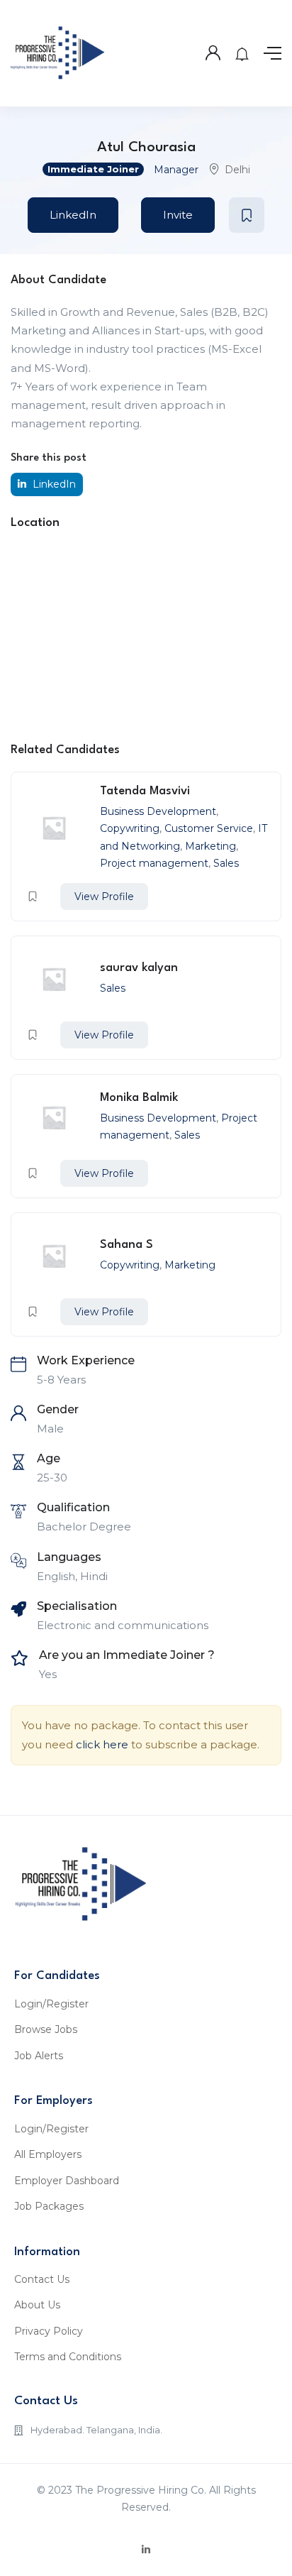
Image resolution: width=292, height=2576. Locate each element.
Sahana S (127, 1245)
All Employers (48, 2154)
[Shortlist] (247, 215)
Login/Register (51, 2004)
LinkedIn (73, 215)
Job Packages (49, 2206)
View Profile (104, 897)
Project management (154, 863)
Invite (178, 215)
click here (102, 1744)
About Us (37, 2305)
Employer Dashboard (67, 2181)
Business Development (158, 811)
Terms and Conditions (68, 2357)
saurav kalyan (139, 968)
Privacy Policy (49, 2331)
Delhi (237, 170)
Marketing (210, 846)
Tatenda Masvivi (145, 791)
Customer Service (209, 828)
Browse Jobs (46, 2029)
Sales (226, 863)
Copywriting (130, 828)
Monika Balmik (139, 1098)
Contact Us (42, 2279)
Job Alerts (39, 2056)
